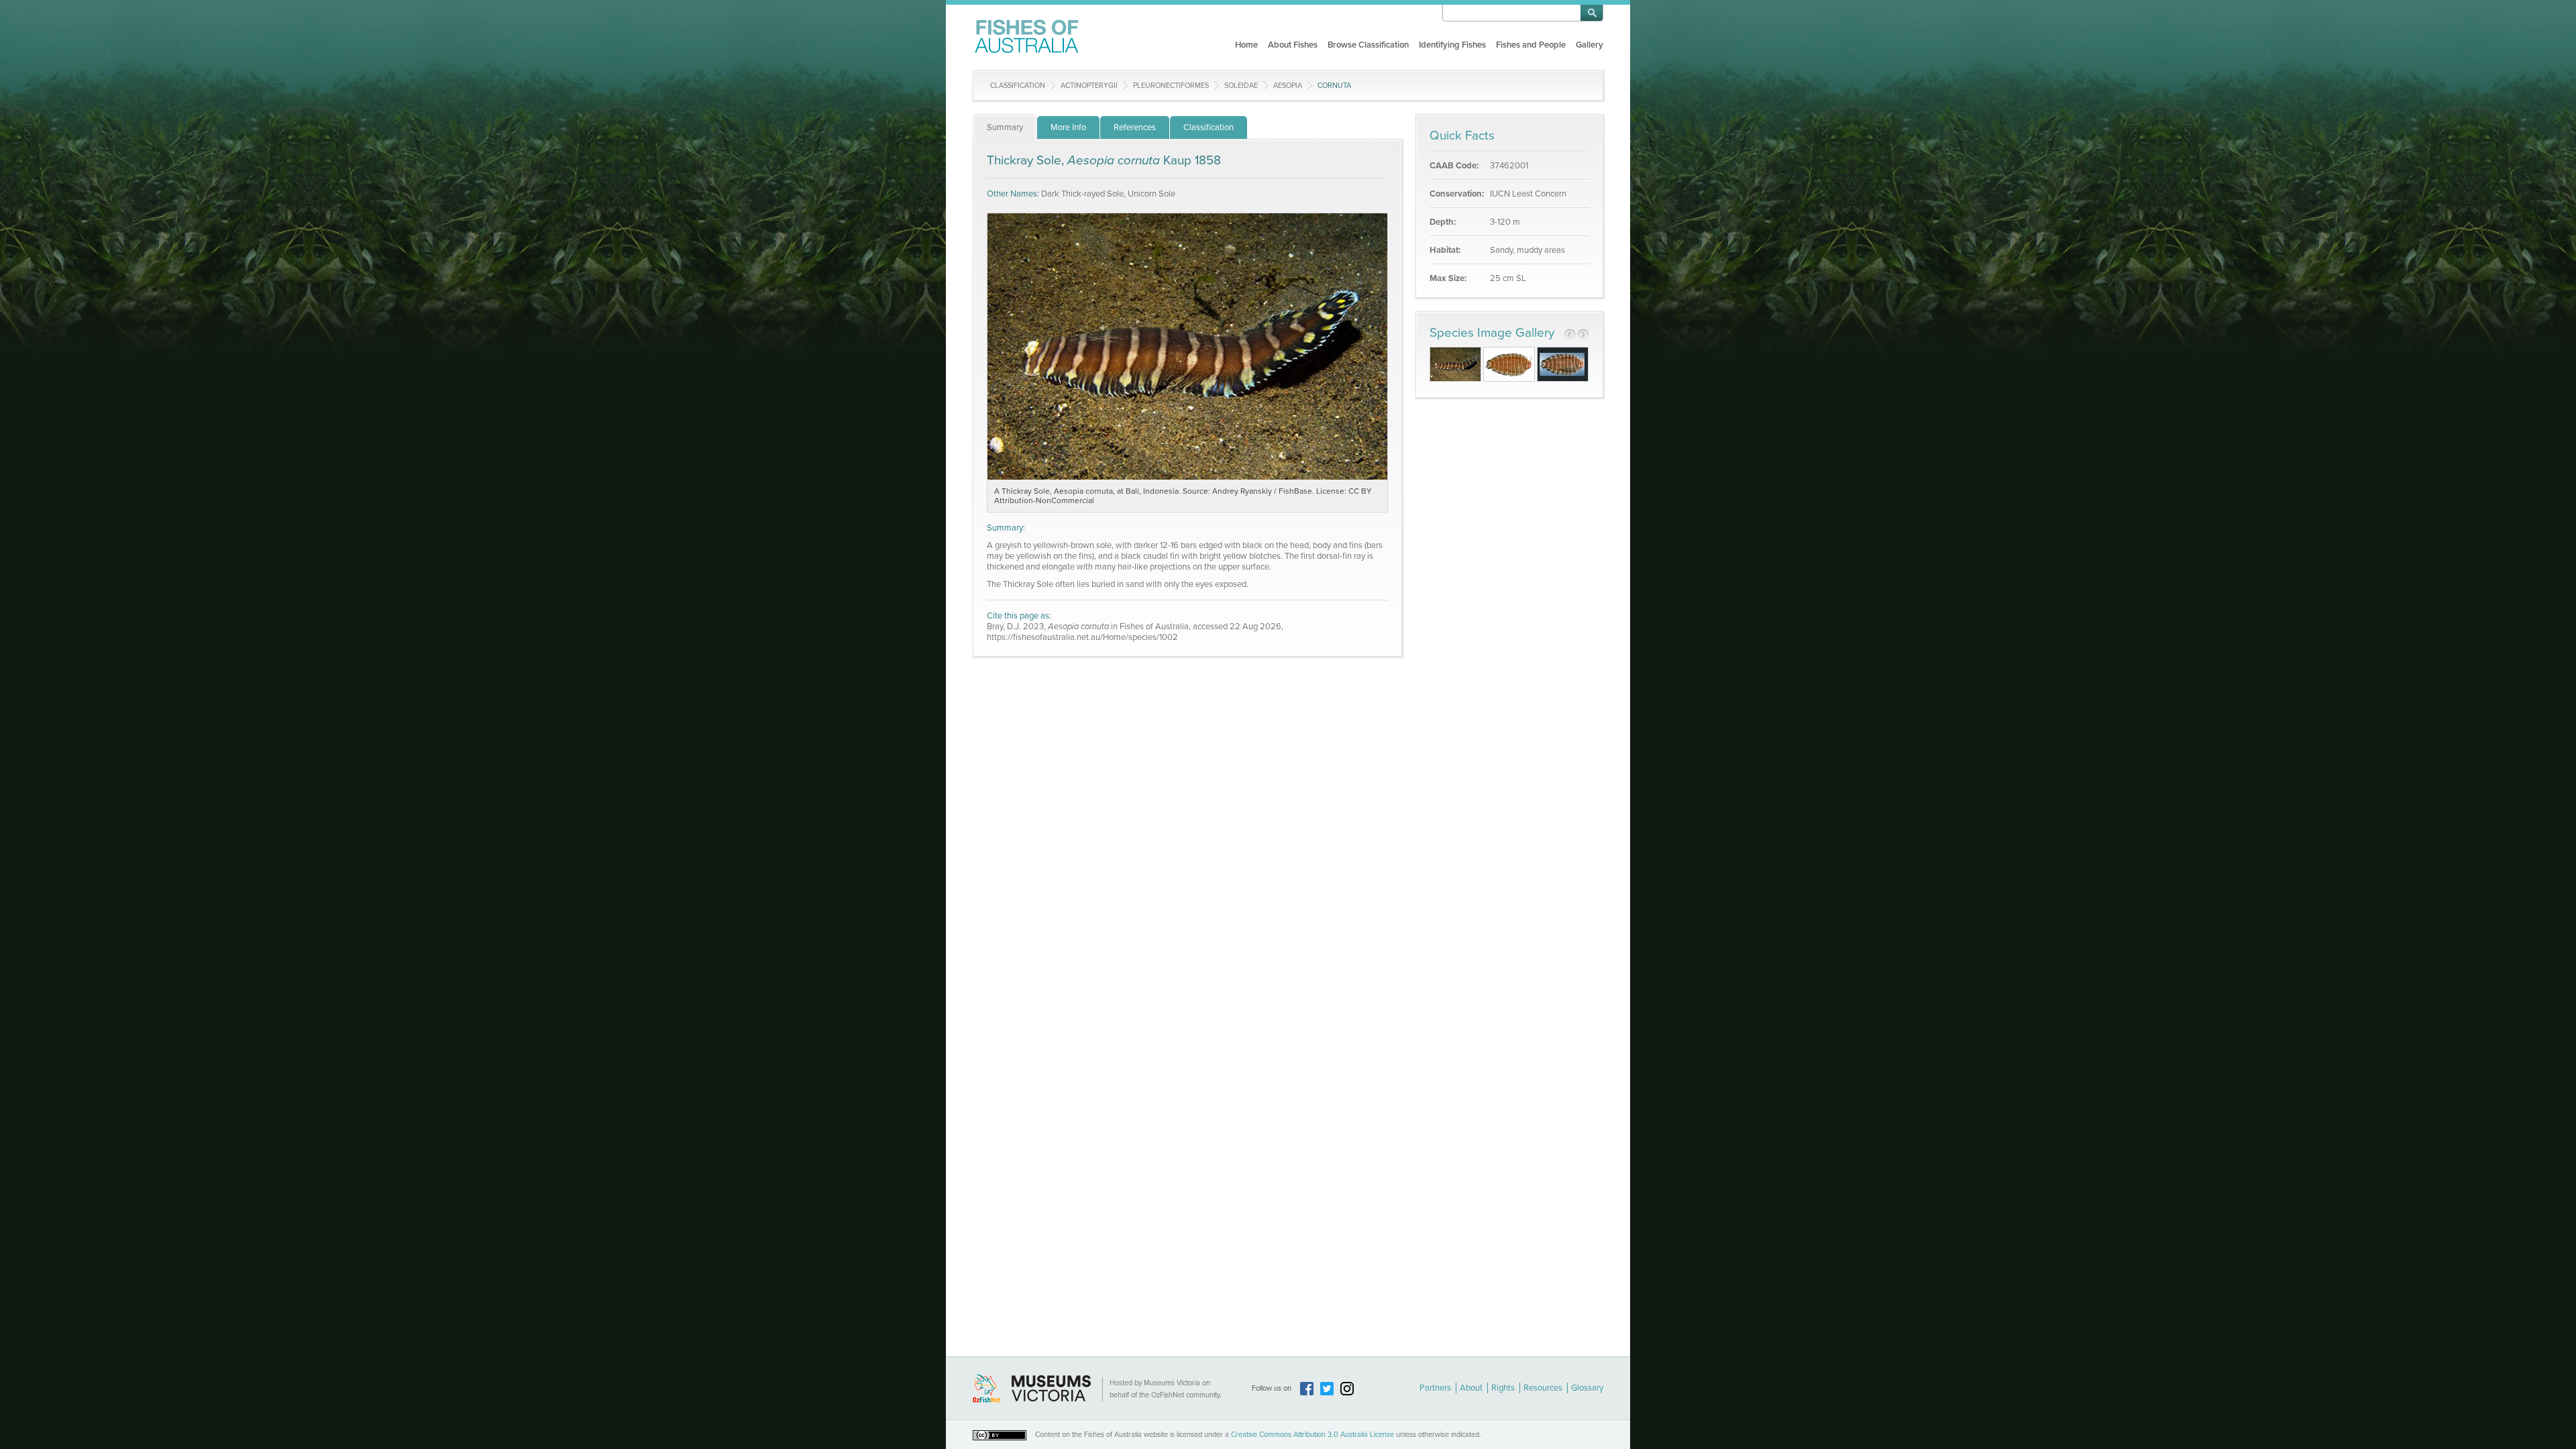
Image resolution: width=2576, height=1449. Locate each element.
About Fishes (1293, 45)
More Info (1068, 127)
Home (1246, 45)
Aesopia (1288, 86)
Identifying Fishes (1452, 45)
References (1135, 127)
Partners (1435, 1388)
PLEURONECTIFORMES (1171, 86)
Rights (1503, 1388)
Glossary (1587, 1388)
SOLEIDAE (1241, 86)
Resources (1543, 1388)
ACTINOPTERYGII (1089, 86)
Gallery (1590, 45)
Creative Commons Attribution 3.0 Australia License (1312, 1435)
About (1471, 1388)
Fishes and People (1531, 45)
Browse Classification (1368, 45)
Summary (1005, 127)
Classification (1018, 86)
